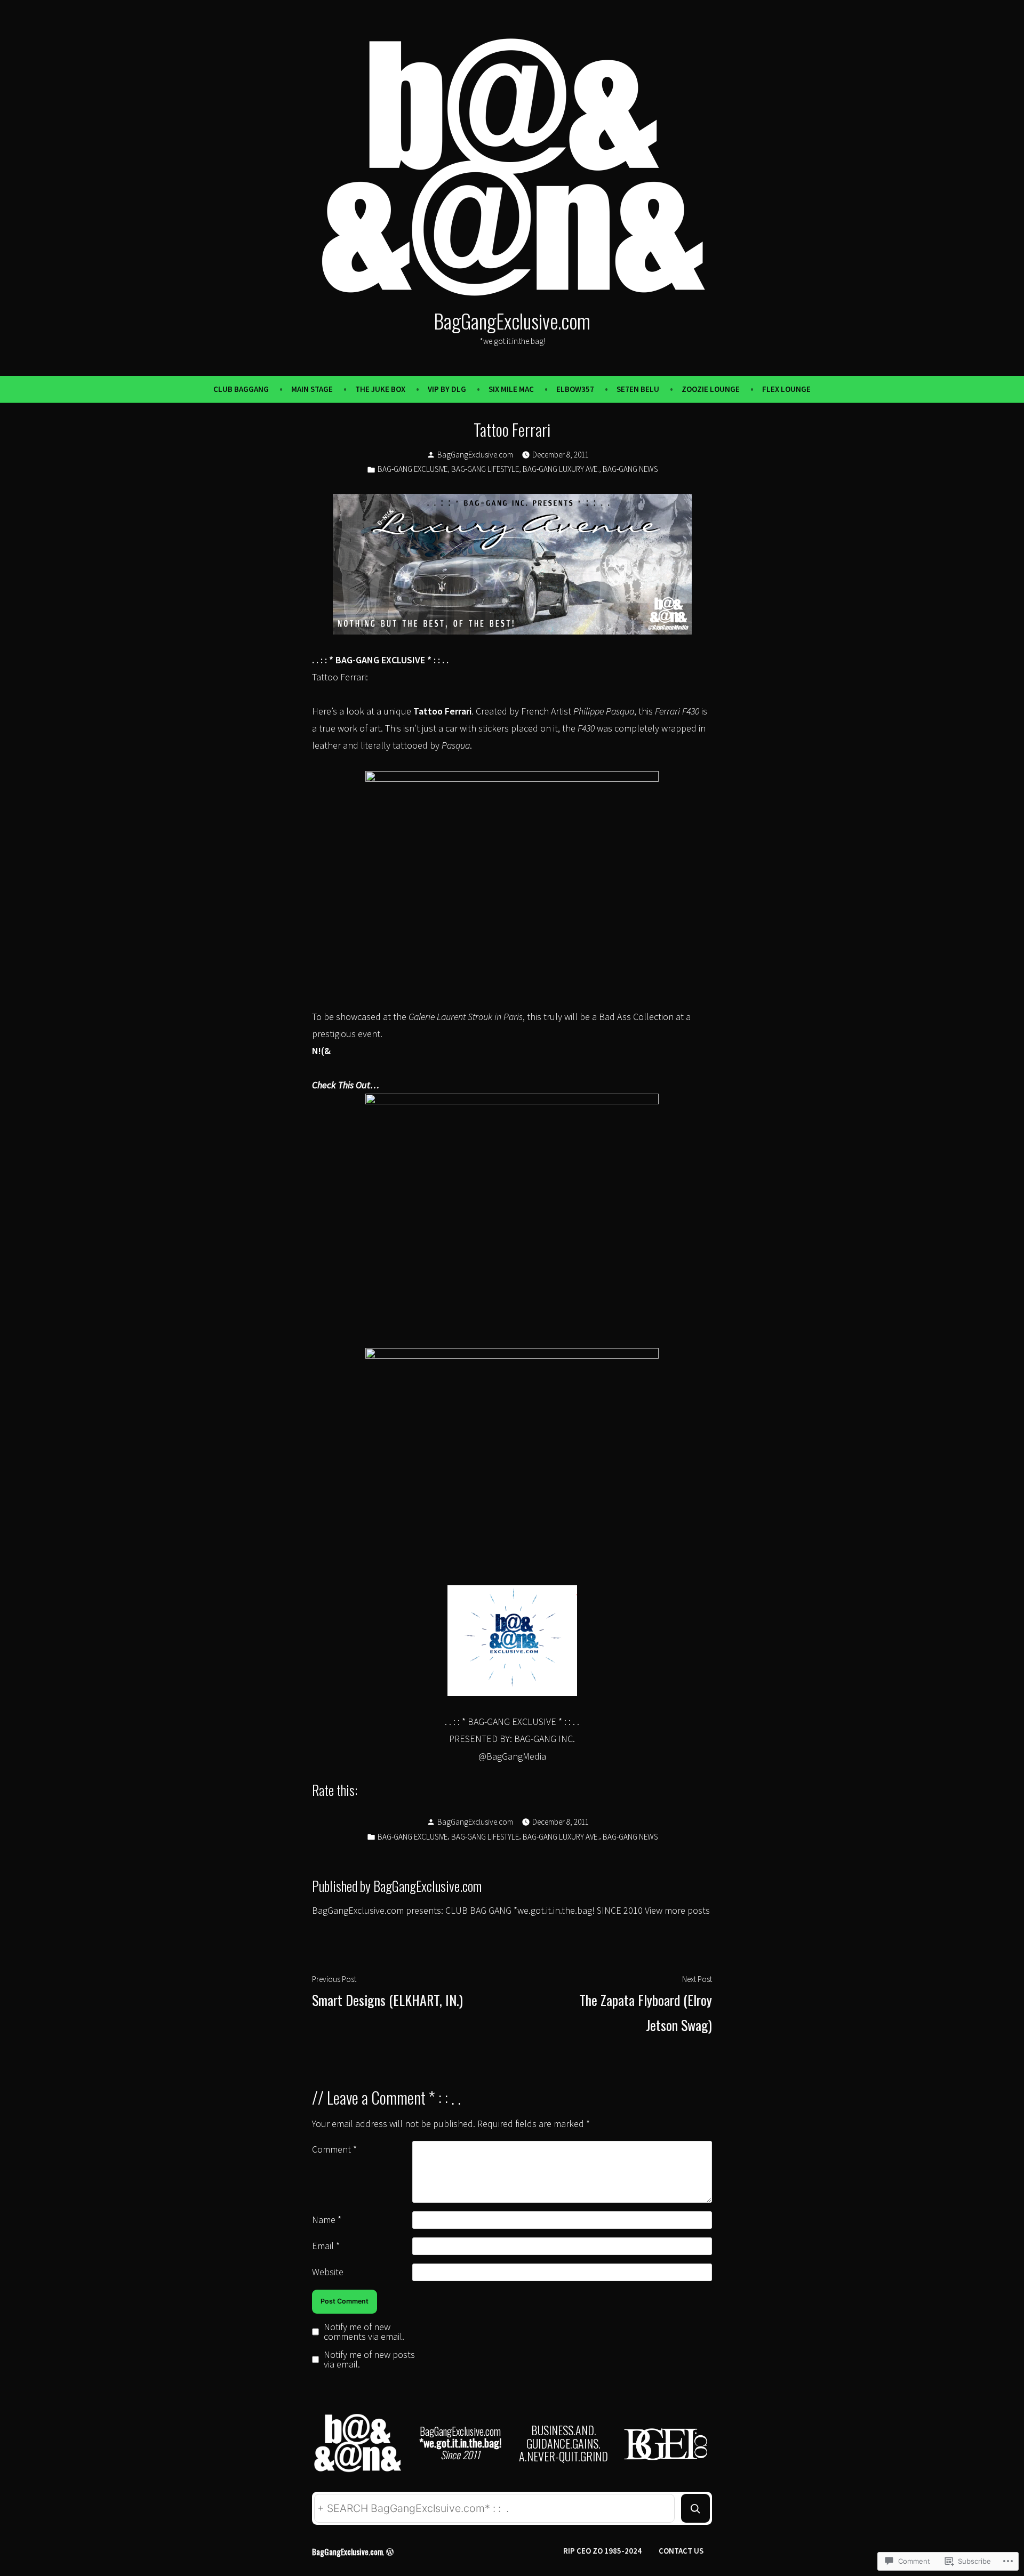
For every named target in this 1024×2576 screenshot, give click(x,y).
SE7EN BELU (638, 389)
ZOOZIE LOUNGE (711, 389)
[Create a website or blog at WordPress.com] (390, 2551)
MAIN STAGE (312, 389)
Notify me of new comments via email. (364, 2332)
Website (328, 2272)
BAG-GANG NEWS (630, 469)
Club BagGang (241, 389)
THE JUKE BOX (380, 389)
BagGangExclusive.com (512, 320)
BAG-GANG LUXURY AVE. (561, 469)
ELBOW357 (575, 389)
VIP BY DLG (447, 389)
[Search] (695, 2508)
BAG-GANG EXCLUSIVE (413, 469)
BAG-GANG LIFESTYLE (485, 469)
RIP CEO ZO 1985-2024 (602, 2551)
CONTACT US (681, 2551)
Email (326, 2246)
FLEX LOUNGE (786, 389)
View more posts (677, 1910)
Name (327, 2220)
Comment (334, 2149)
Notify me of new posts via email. (369, 2360)
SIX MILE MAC (511, 389)
